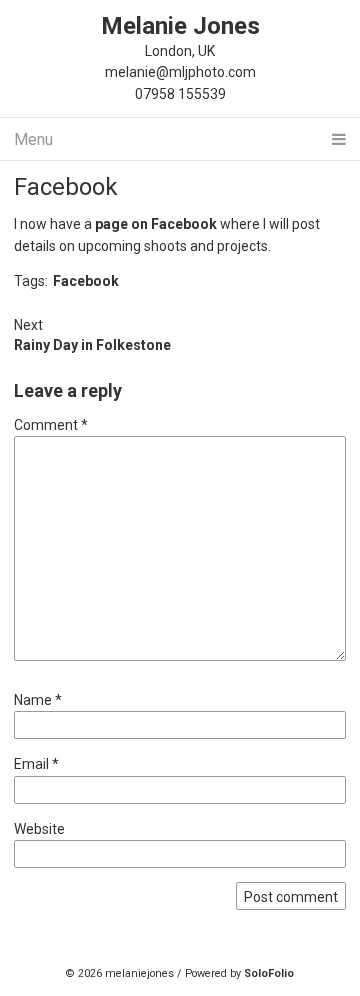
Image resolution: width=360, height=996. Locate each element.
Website (39, 829)
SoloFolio (269, 973)
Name (38, 700)
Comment (51, 425)
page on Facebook (156, 224)
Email (36, 764)
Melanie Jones (180, 26)
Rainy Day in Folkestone (92, 345)
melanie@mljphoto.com (180, 72)
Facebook (66, 187)
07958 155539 (180, 94)
